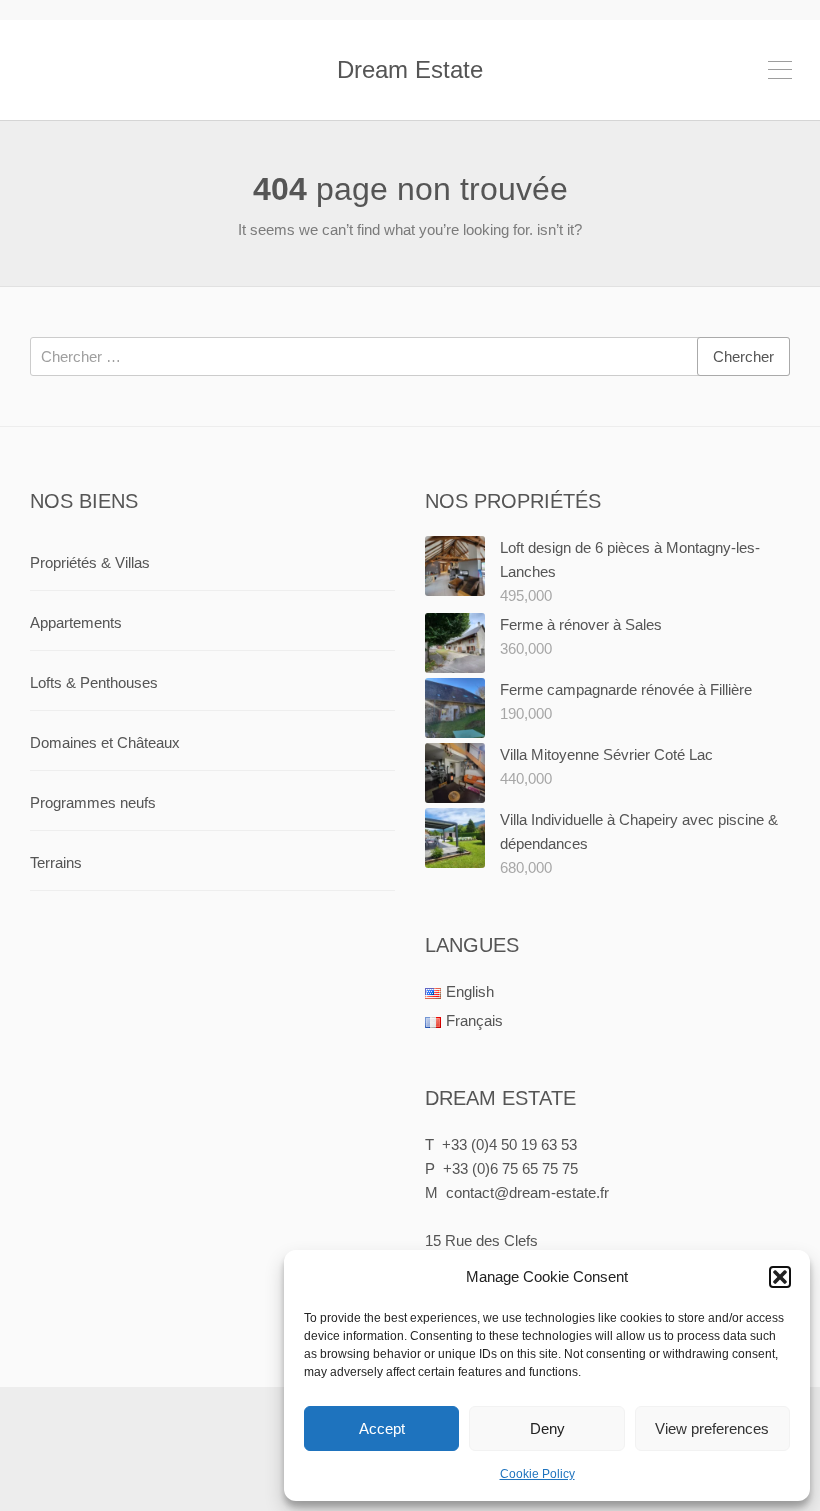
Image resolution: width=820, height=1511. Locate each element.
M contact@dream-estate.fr (517, 1192)
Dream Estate (410, 69)
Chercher (743, 356)
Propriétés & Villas (90, 562)
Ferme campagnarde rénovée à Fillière (626, 689)
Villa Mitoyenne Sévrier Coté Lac (606, 754)
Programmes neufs (93, 802)
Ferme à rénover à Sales (581, 624)
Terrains (56, 862)
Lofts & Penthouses (94, 682)
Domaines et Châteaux (105, 742)
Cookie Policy (537, 1474)
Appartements (76, 622)
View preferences (712, 1428)
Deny (547, 1428)
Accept (382, 1428)
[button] (780, 1277)
